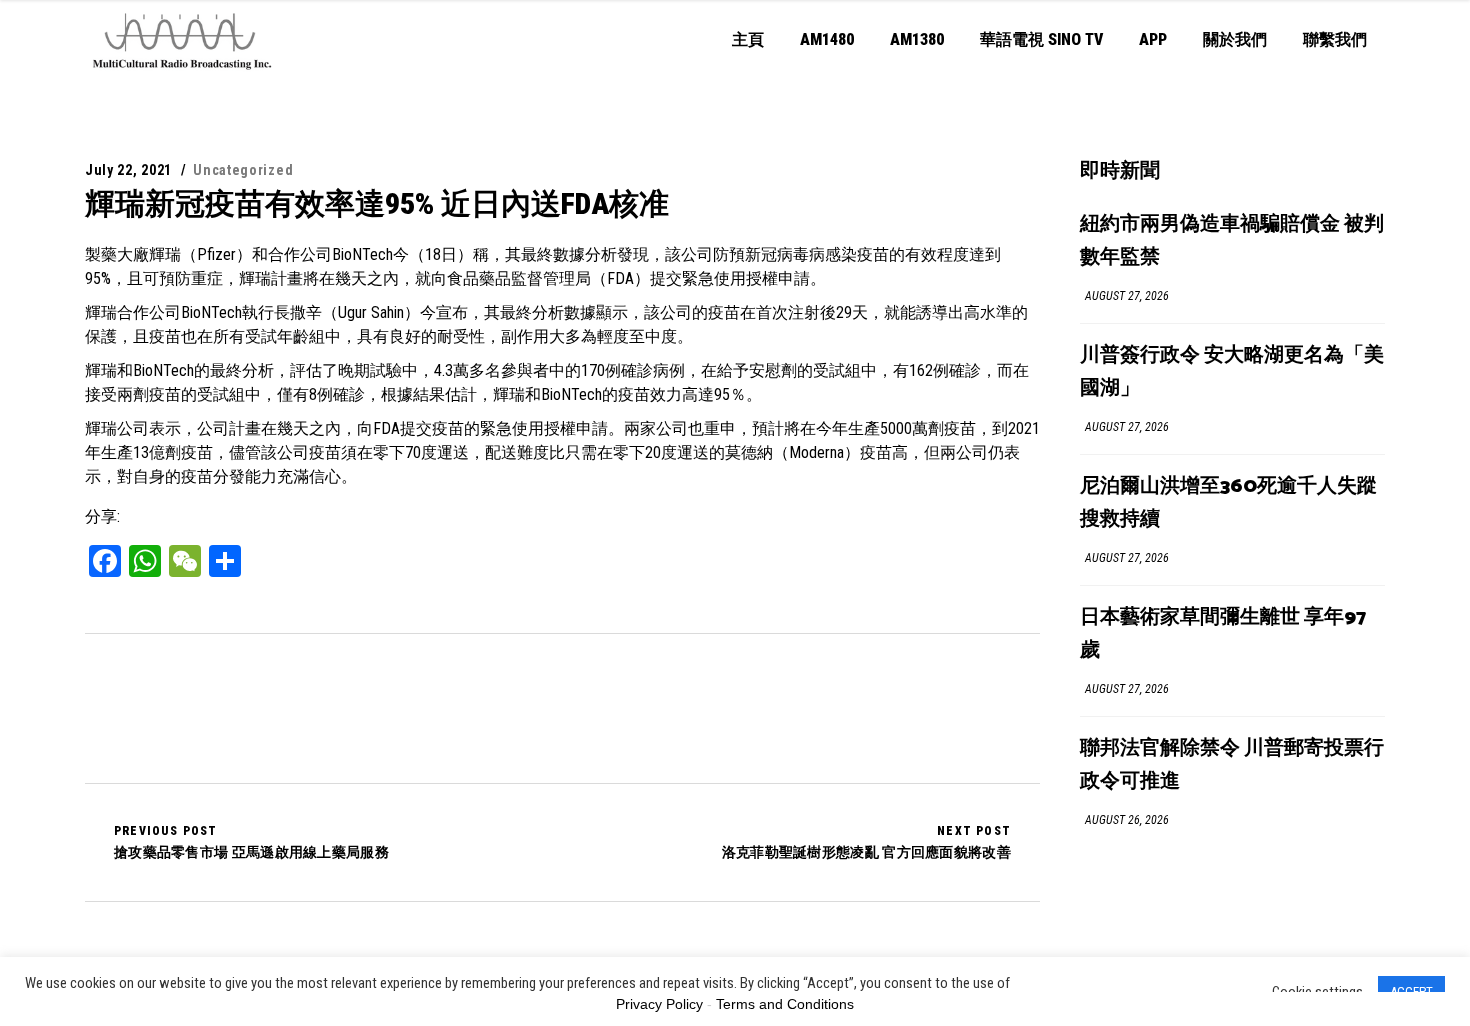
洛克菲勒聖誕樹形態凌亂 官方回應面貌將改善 (866, 842)
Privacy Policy (659, 1004)
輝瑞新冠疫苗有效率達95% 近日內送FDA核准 (377, 203)
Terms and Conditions (785, 1004)
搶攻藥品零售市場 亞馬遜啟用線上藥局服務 (251, 842)
